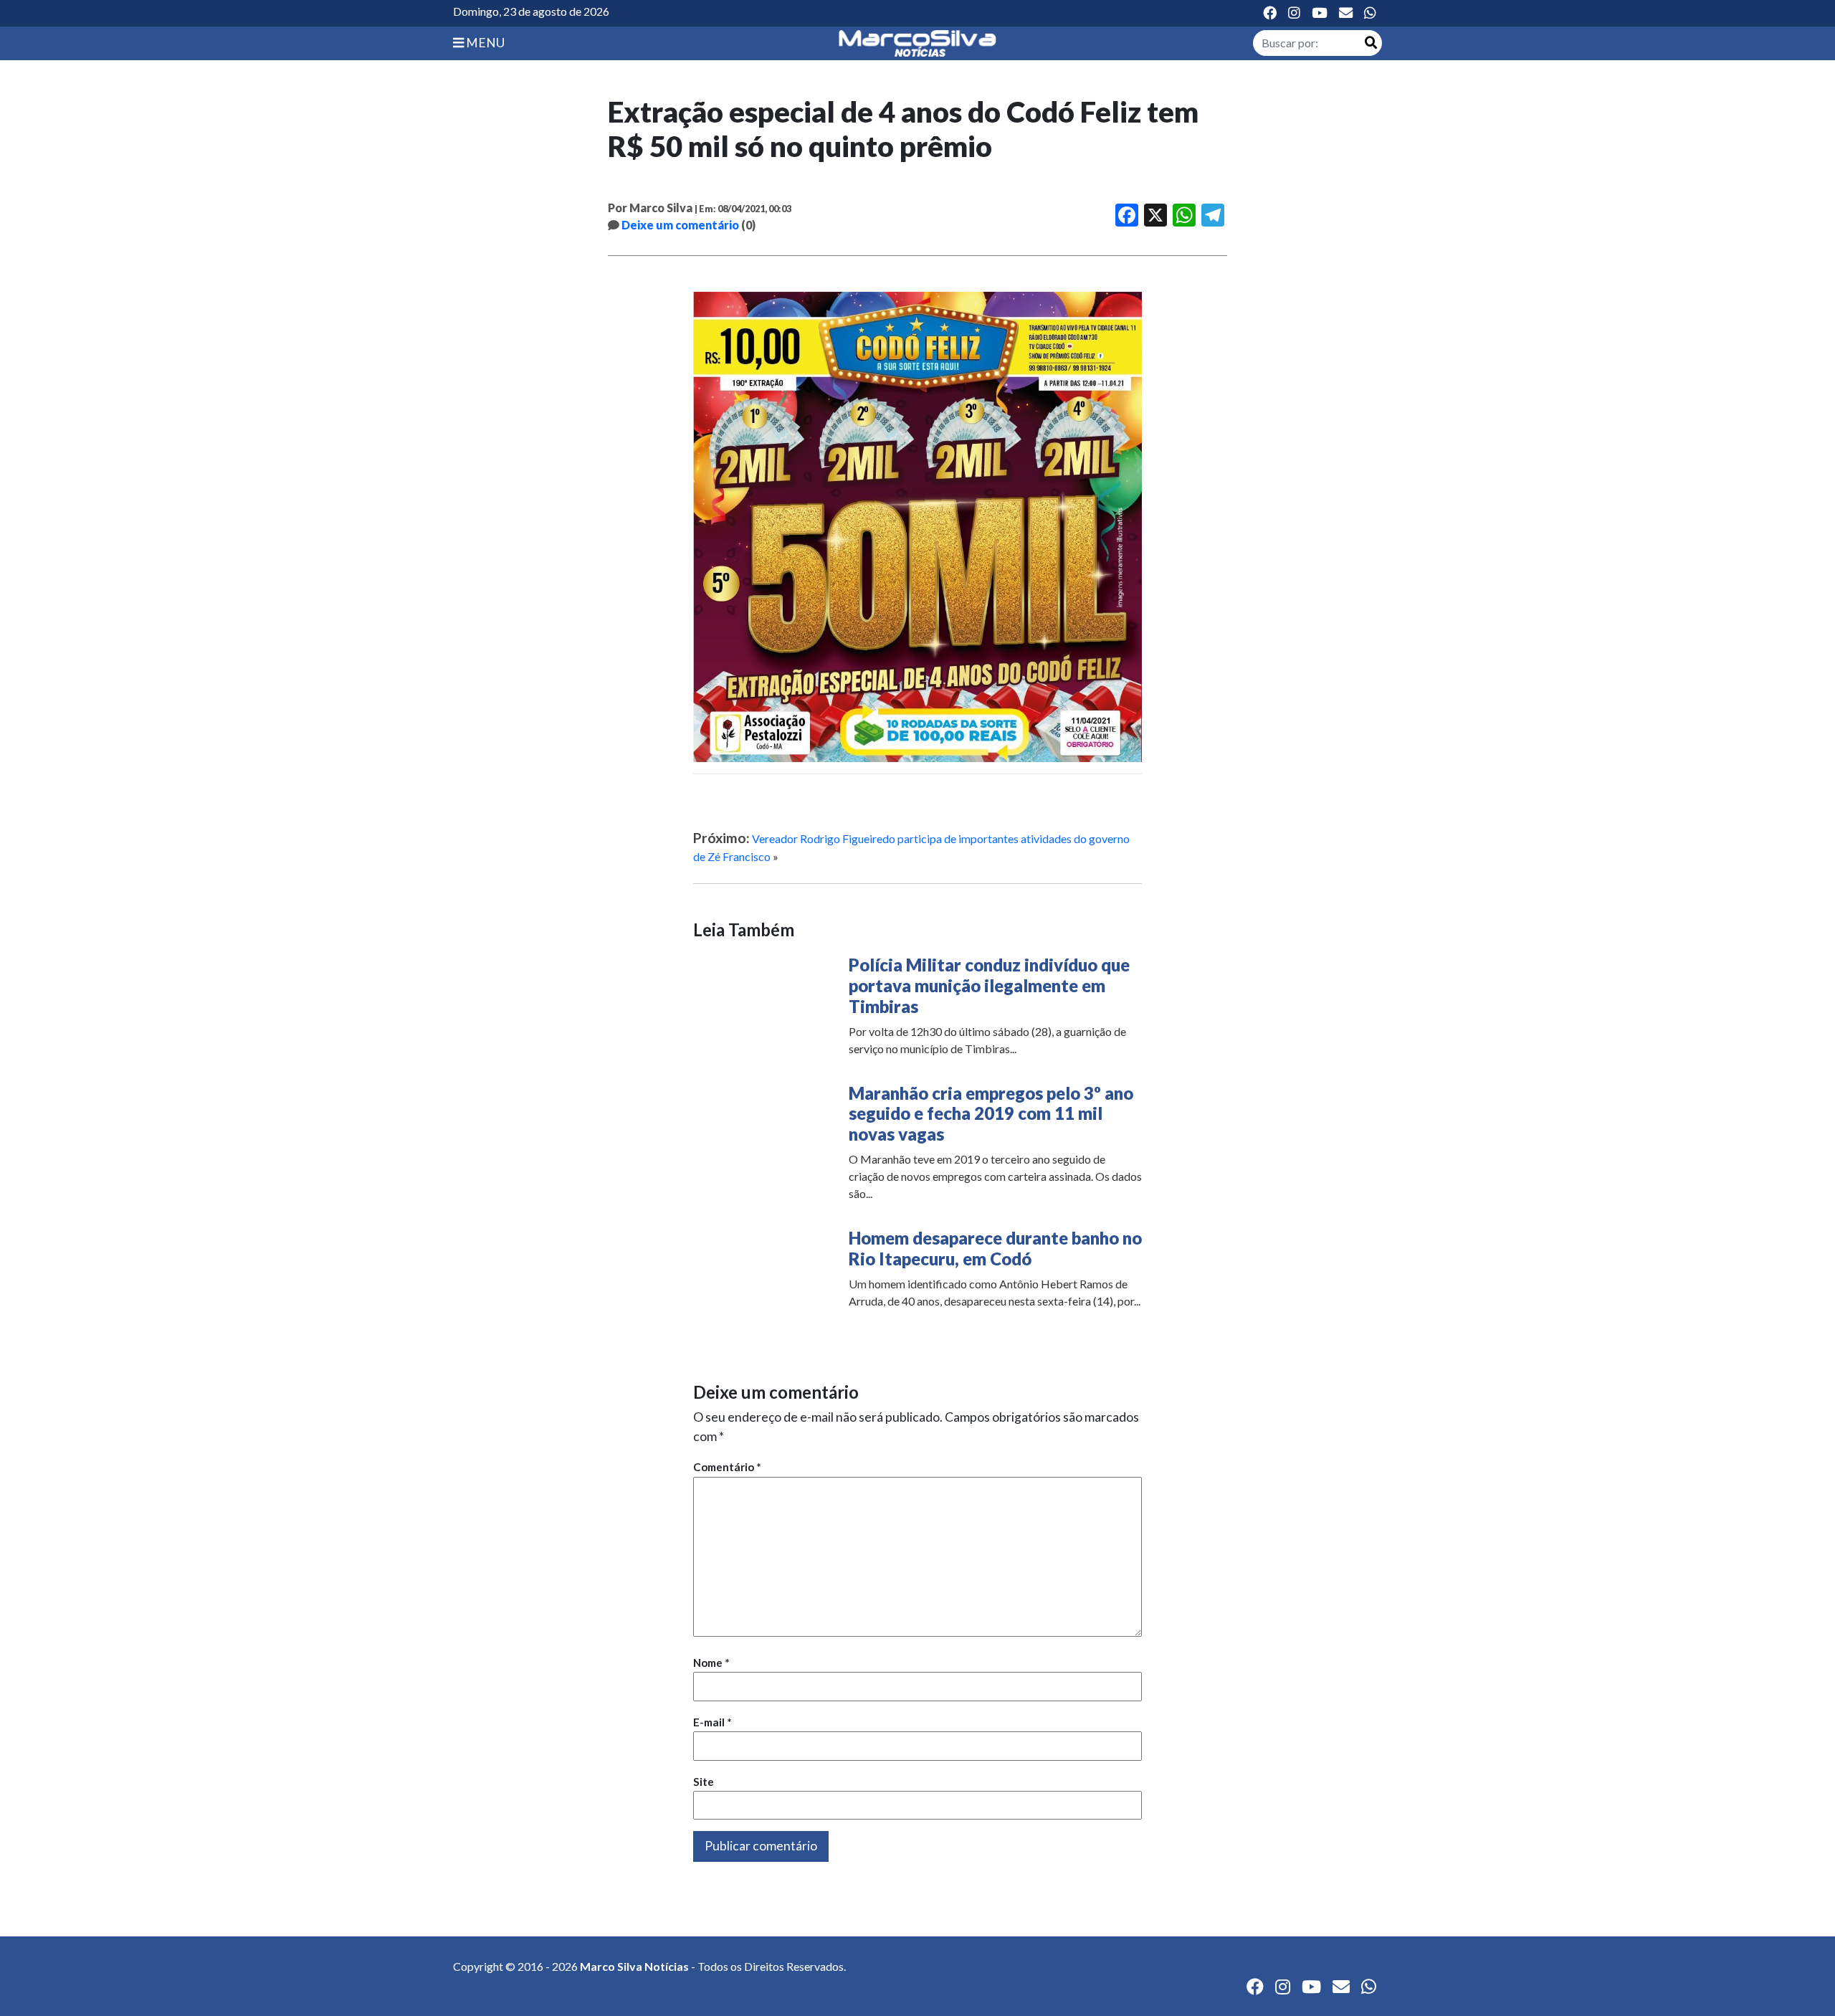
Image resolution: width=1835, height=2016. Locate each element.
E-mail (712, 1722)
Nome (711, 1663)
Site (704, 1782)
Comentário (727, 1467)
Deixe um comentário (680, 225)
